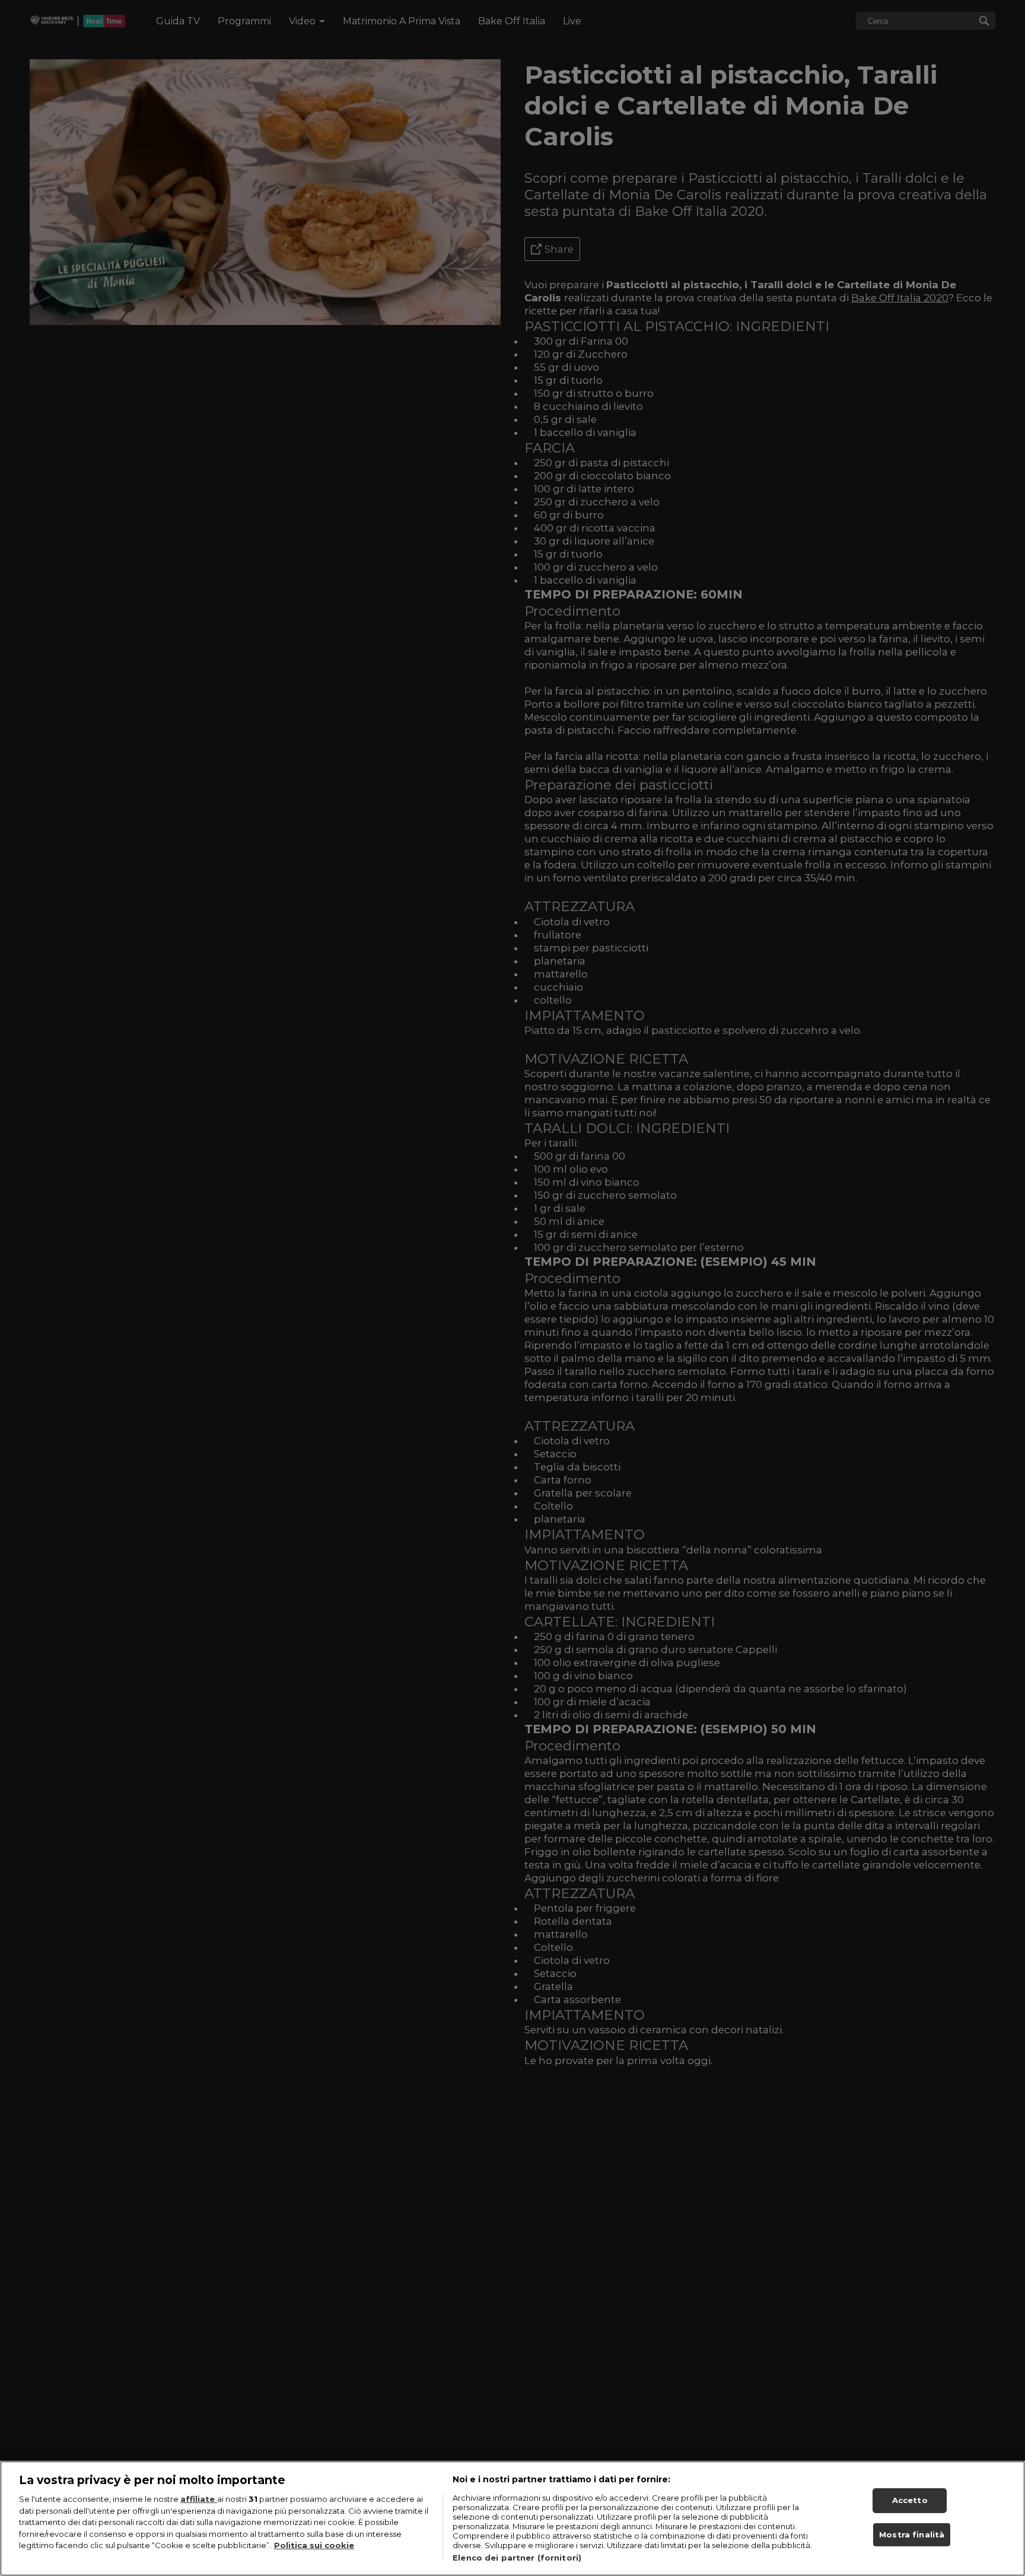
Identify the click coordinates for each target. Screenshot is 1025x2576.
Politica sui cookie (314, 2545)
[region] (512, 2518)
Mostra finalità (912, 2534)
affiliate (199, 2499)
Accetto (910, 2500)
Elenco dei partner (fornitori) (517, 2558)
